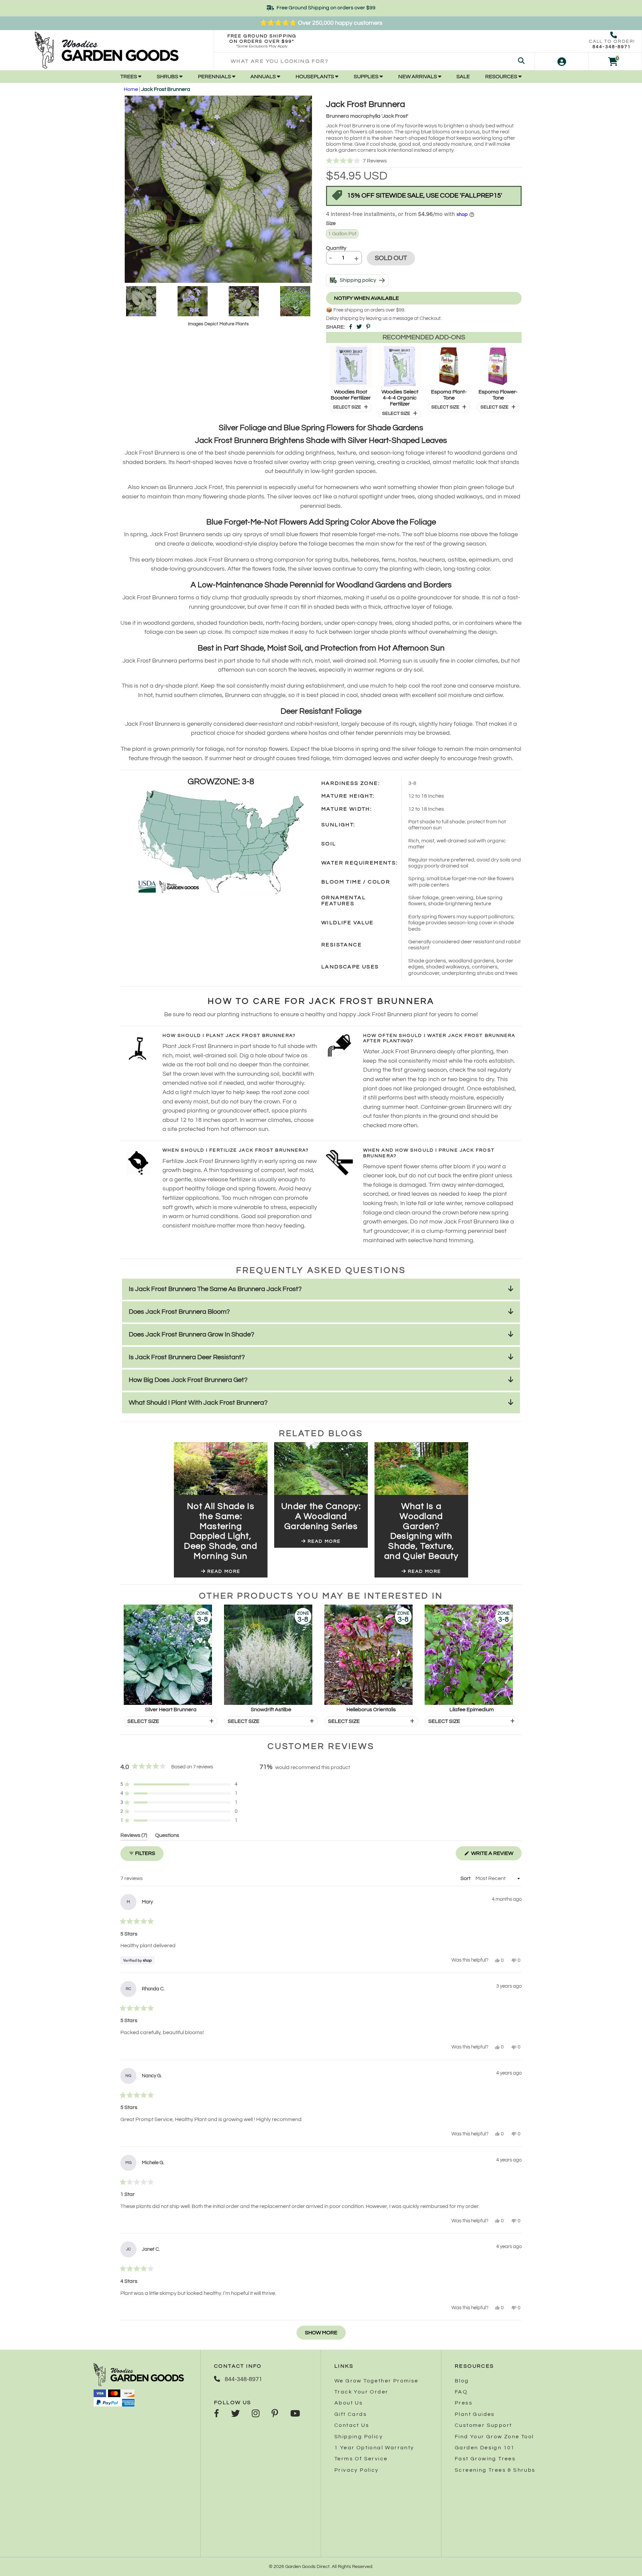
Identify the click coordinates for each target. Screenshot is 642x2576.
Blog (462, 2381)
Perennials (215, 77)
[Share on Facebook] (351, 327)
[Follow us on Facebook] (217, 2414)
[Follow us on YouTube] (295, 2414)
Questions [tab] (167, 1836)
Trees (129, 77)
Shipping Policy (359, 2437)
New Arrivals (418, 77)
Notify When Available (366, 298)
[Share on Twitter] (359, 327)
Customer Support (483, 2425)
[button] (424, 161)
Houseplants (315, 77)
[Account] (562, 61)
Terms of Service (361, 2459)
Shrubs (168, 77)
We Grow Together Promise (377, 2381)
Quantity (336, 248)
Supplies (367, 77)
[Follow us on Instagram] (256, 2414)
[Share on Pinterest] (368, 327)
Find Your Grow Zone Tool (494, 2437)
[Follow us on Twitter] (235, 2414)
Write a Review (496, 1855)
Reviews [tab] (134, 1836)
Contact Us (352, 2425)
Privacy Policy (357, 2470)
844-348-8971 (612, 47)
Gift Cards (351, 2414)
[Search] (521, 61)
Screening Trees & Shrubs (495, 2470)
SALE (463, 77)
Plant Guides (475, 2414)
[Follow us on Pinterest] (275, 2414)
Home (131, 89)
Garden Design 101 (485, 2448)
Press (464, 2403)
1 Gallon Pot (342, 234)
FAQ (461, 2392)
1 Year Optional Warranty (374, 2448)
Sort (466, 1878)
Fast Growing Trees (485, 2459)
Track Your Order (361, 2392)
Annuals (264, 77)
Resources (502, 77)
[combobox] (374, 61)
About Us (349, 2403)
